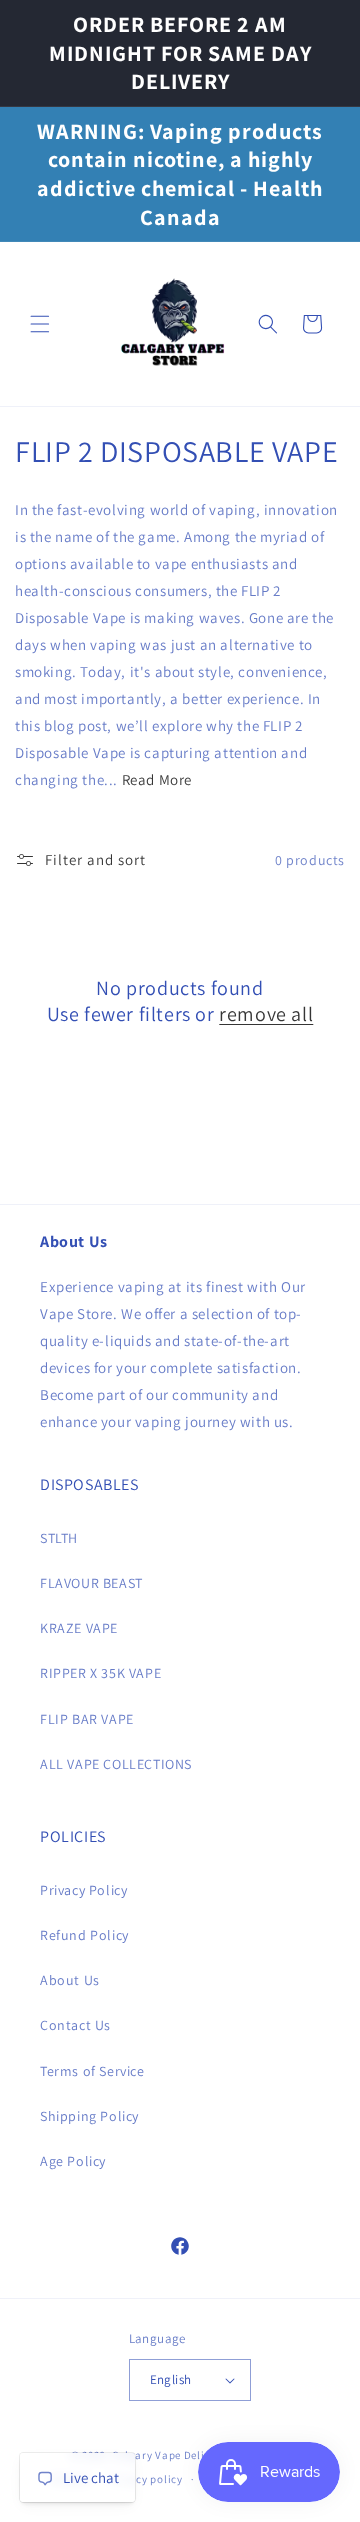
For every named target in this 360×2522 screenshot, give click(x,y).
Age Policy (73, 2161)
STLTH (59, 1538)
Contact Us (75, 2025)
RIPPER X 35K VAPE (100, 1673)
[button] (40, 324)
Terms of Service (92, 2071)
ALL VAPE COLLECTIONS (116, 1764)
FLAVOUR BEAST (91, 1583)
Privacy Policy (83, 1890)
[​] (174, 324)
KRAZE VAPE (79, 1628)
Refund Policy (84, 1935)
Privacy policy (146, 2479)
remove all (266, 1014)
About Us (70, 1980)
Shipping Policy (89, 2116)
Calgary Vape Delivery (170, 2455)
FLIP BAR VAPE (87, 1719)
